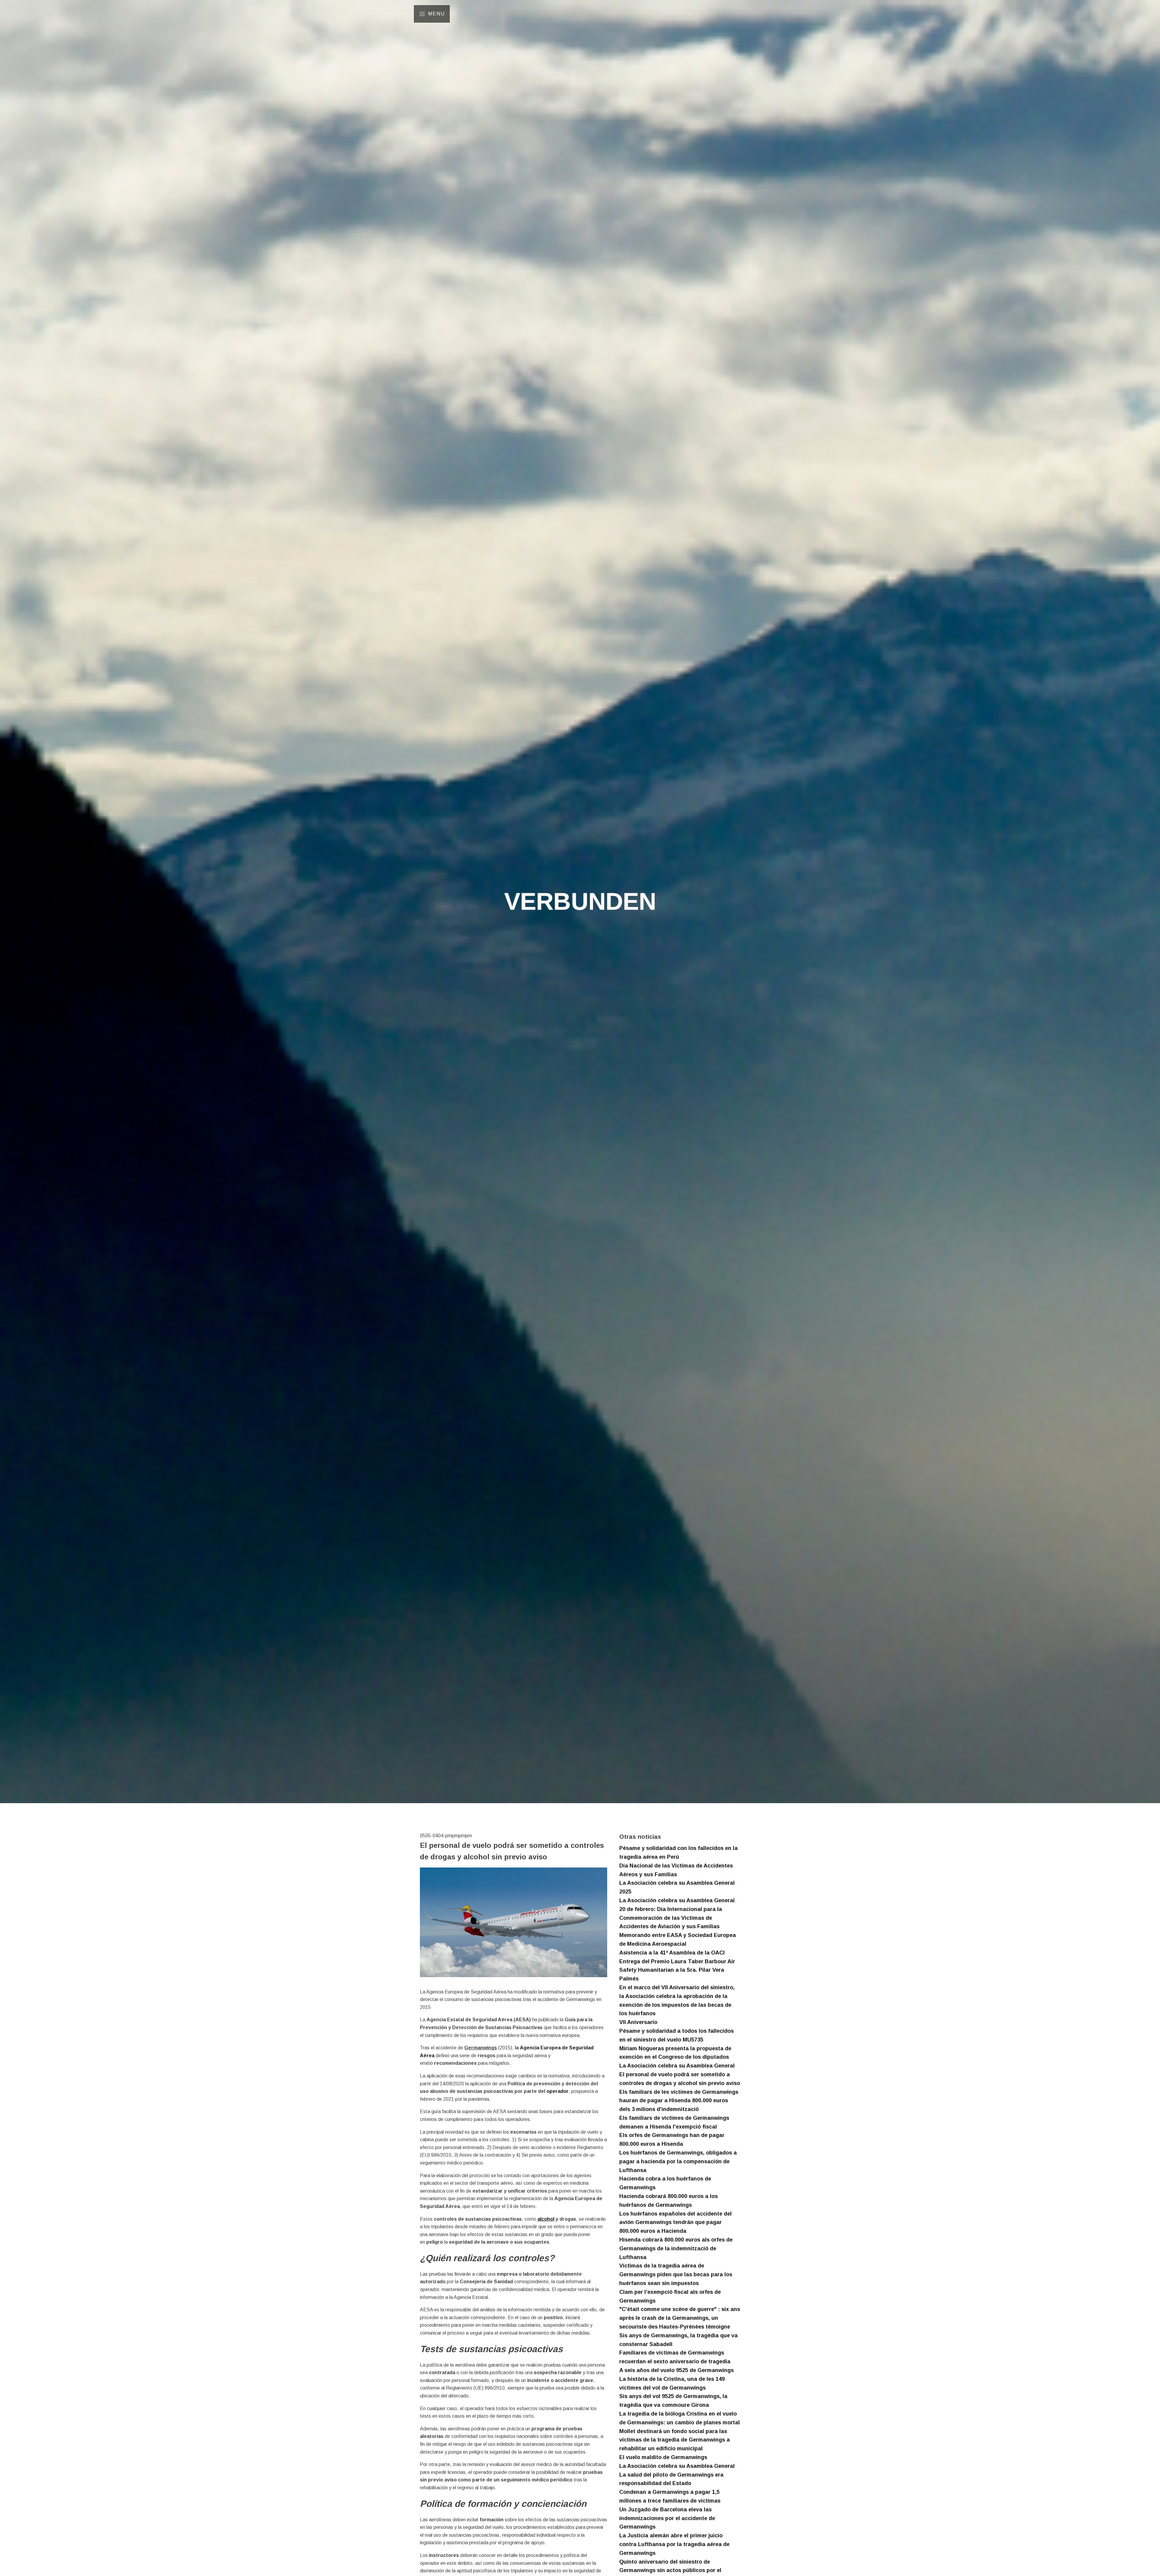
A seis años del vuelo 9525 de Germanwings (677, 2370)
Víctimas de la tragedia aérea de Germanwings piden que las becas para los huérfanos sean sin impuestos (676, 2274)
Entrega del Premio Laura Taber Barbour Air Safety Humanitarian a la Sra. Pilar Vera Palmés (677, 1970)
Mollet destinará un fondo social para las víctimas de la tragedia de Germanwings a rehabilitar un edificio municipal (675, 2440)
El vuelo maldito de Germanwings (663, 2457)
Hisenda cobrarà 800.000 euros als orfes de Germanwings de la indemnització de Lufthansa (676, 2248)
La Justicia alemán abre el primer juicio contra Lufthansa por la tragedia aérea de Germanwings (674, 2544)
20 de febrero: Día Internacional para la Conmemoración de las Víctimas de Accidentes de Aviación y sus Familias (671, 1918)
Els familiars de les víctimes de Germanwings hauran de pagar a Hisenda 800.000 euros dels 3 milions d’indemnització (679, 2101)
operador (557, 2091)
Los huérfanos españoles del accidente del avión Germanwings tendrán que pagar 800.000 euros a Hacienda (675, 2223)
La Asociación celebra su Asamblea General (677, 1900)
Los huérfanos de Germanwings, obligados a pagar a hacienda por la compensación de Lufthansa (678, 2161)
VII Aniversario (638, 2022)
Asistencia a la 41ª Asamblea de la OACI (672, 1953)
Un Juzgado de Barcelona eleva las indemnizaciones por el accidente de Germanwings (667, 2518)
